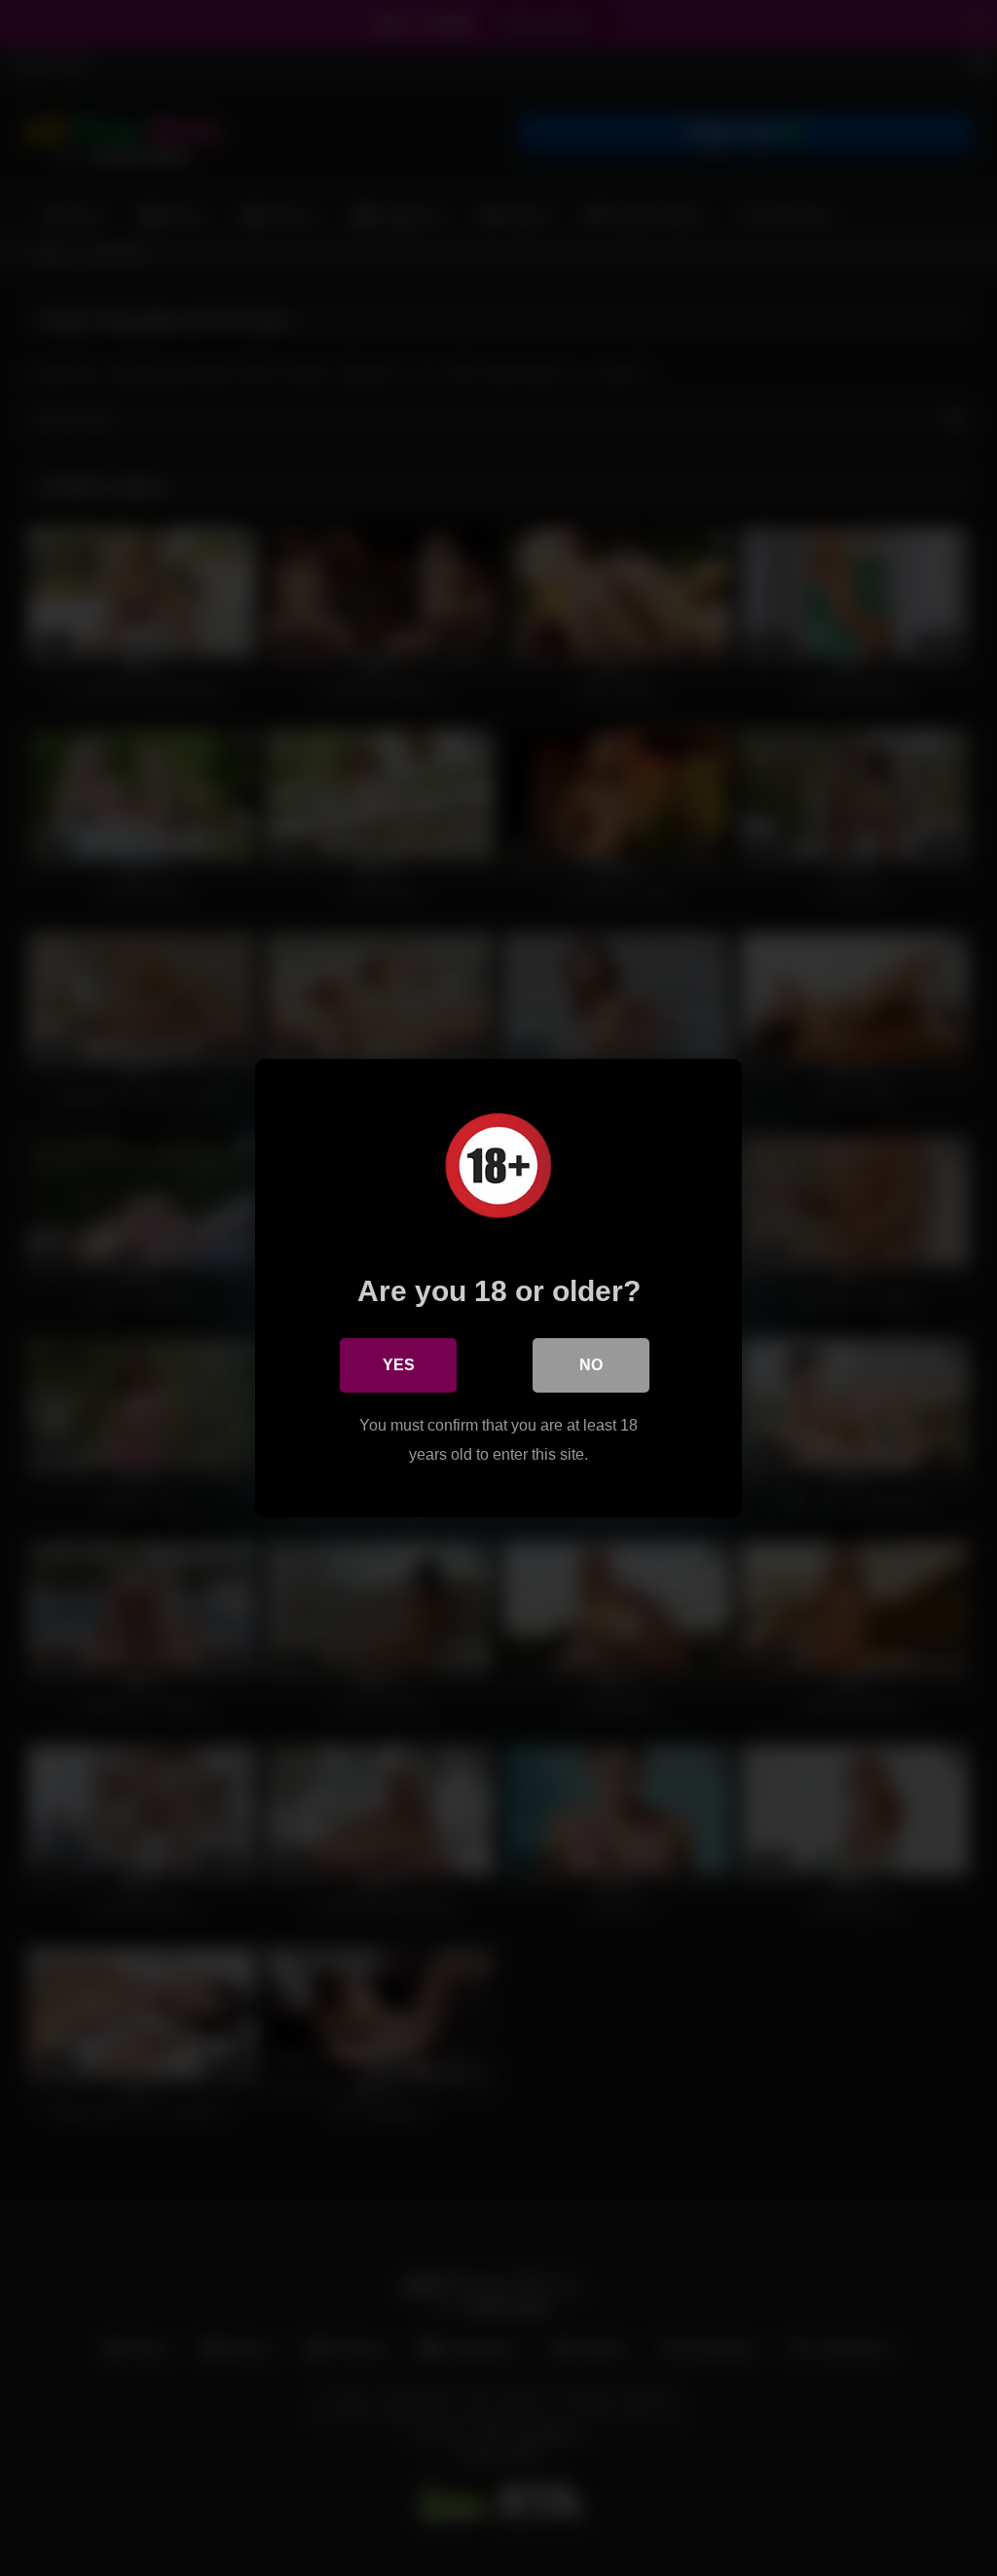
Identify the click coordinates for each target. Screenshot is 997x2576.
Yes (399, 1365)
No (591, 1365)
